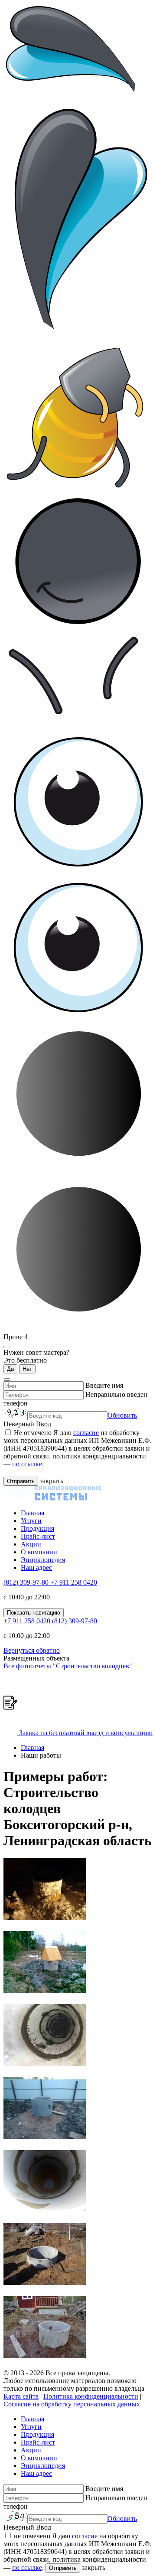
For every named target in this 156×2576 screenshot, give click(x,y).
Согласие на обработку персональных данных (72, 2404)
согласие (86, 1433)
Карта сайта (21, 2396)
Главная (32, 1513)
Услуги (31, 1521)
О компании (39, 1552)
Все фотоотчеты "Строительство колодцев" (68, 1666)
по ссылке (27, 1464)
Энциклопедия (43, 1560)
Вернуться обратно (32, 1650)
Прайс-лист (38, 1536)
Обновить (122, 1415)
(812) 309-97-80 (27, 1582)
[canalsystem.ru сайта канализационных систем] (53, 1498)
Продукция (37, 1528)
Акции (31, 1544)
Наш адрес (36, 1568)
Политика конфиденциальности (91, 2396)
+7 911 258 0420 (74, 1582)
